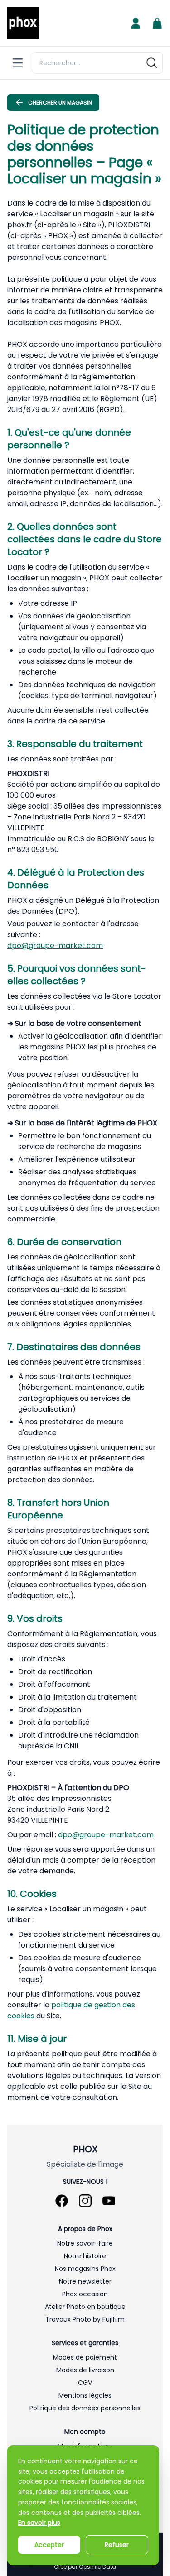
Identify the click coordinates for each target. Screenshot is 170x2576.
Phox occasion (85, 2294)
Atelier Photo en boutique (85, 2307)
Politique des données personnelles (85, 2408)
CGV (85, 2383)
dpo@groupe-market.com (55, 946)
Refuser (117, 2545)
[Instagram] (85, 2201)
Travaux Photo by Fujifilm (85, 2319)
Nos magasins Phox (85, 2269)
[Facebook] (62, 2201)
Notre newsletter (85, 2281)
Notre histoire (85, 2256)
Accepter (49, 2545)
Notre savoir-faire (85, 2243)
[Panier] (157, 23)
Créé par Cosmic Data (85, 2567)
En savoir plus (39, 2523)
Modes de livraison (85, 2370)
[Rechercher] (152, 63)
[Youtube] (109, 2201)
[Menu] (18, 63)
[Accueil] (23, 23)
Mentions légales (85, 2395)
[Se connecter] (136, 23)
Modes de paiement (85, 2357)
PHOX (85, 2149)
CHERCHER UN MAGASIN (60, 103)
